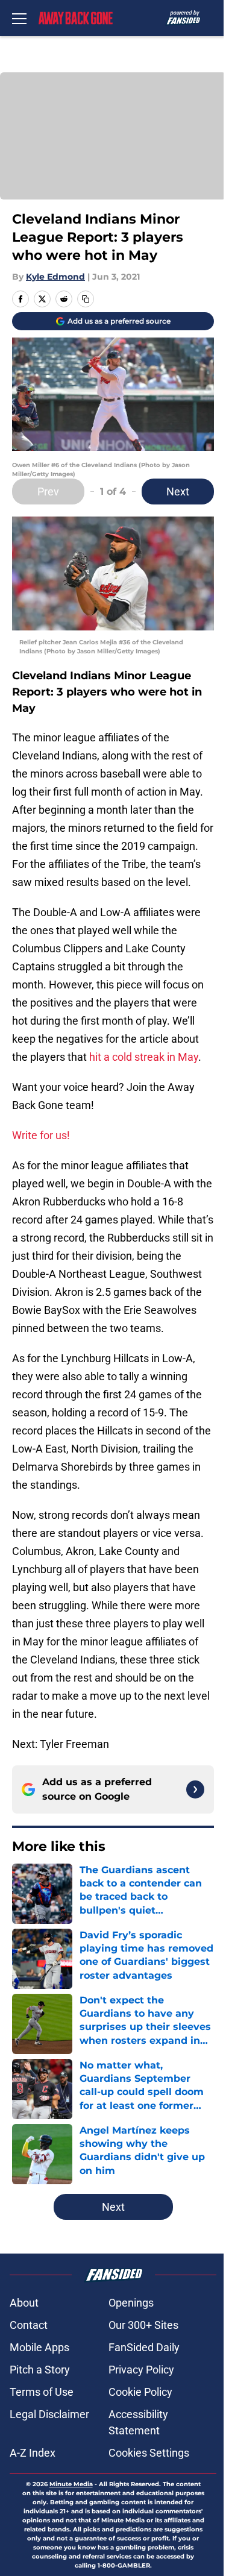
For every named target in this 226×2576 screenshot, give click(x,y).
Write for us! (41, 1135)
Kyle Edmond (55, 277)
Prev (48, 492)
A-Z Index (33, 2453)
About (24, 2303)
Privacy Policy (141, 2370)
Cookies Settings (149, 2453)
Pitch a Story (40, 2370)
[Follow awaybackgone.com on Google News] (195, 1789)
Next (178, 492)
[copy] (86, 299)
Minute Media (71, 2484)
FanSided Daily (144, 2347)
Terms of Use (42, 2392)
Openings (131, 2303)
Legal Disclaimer (49, 2414)
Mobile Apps (39, 2347)
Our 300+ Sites (143, 2325)
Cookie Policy (140, 2392)
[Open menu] (19, 18)
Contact (29, 2325)
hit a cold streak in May (144, 1057)
